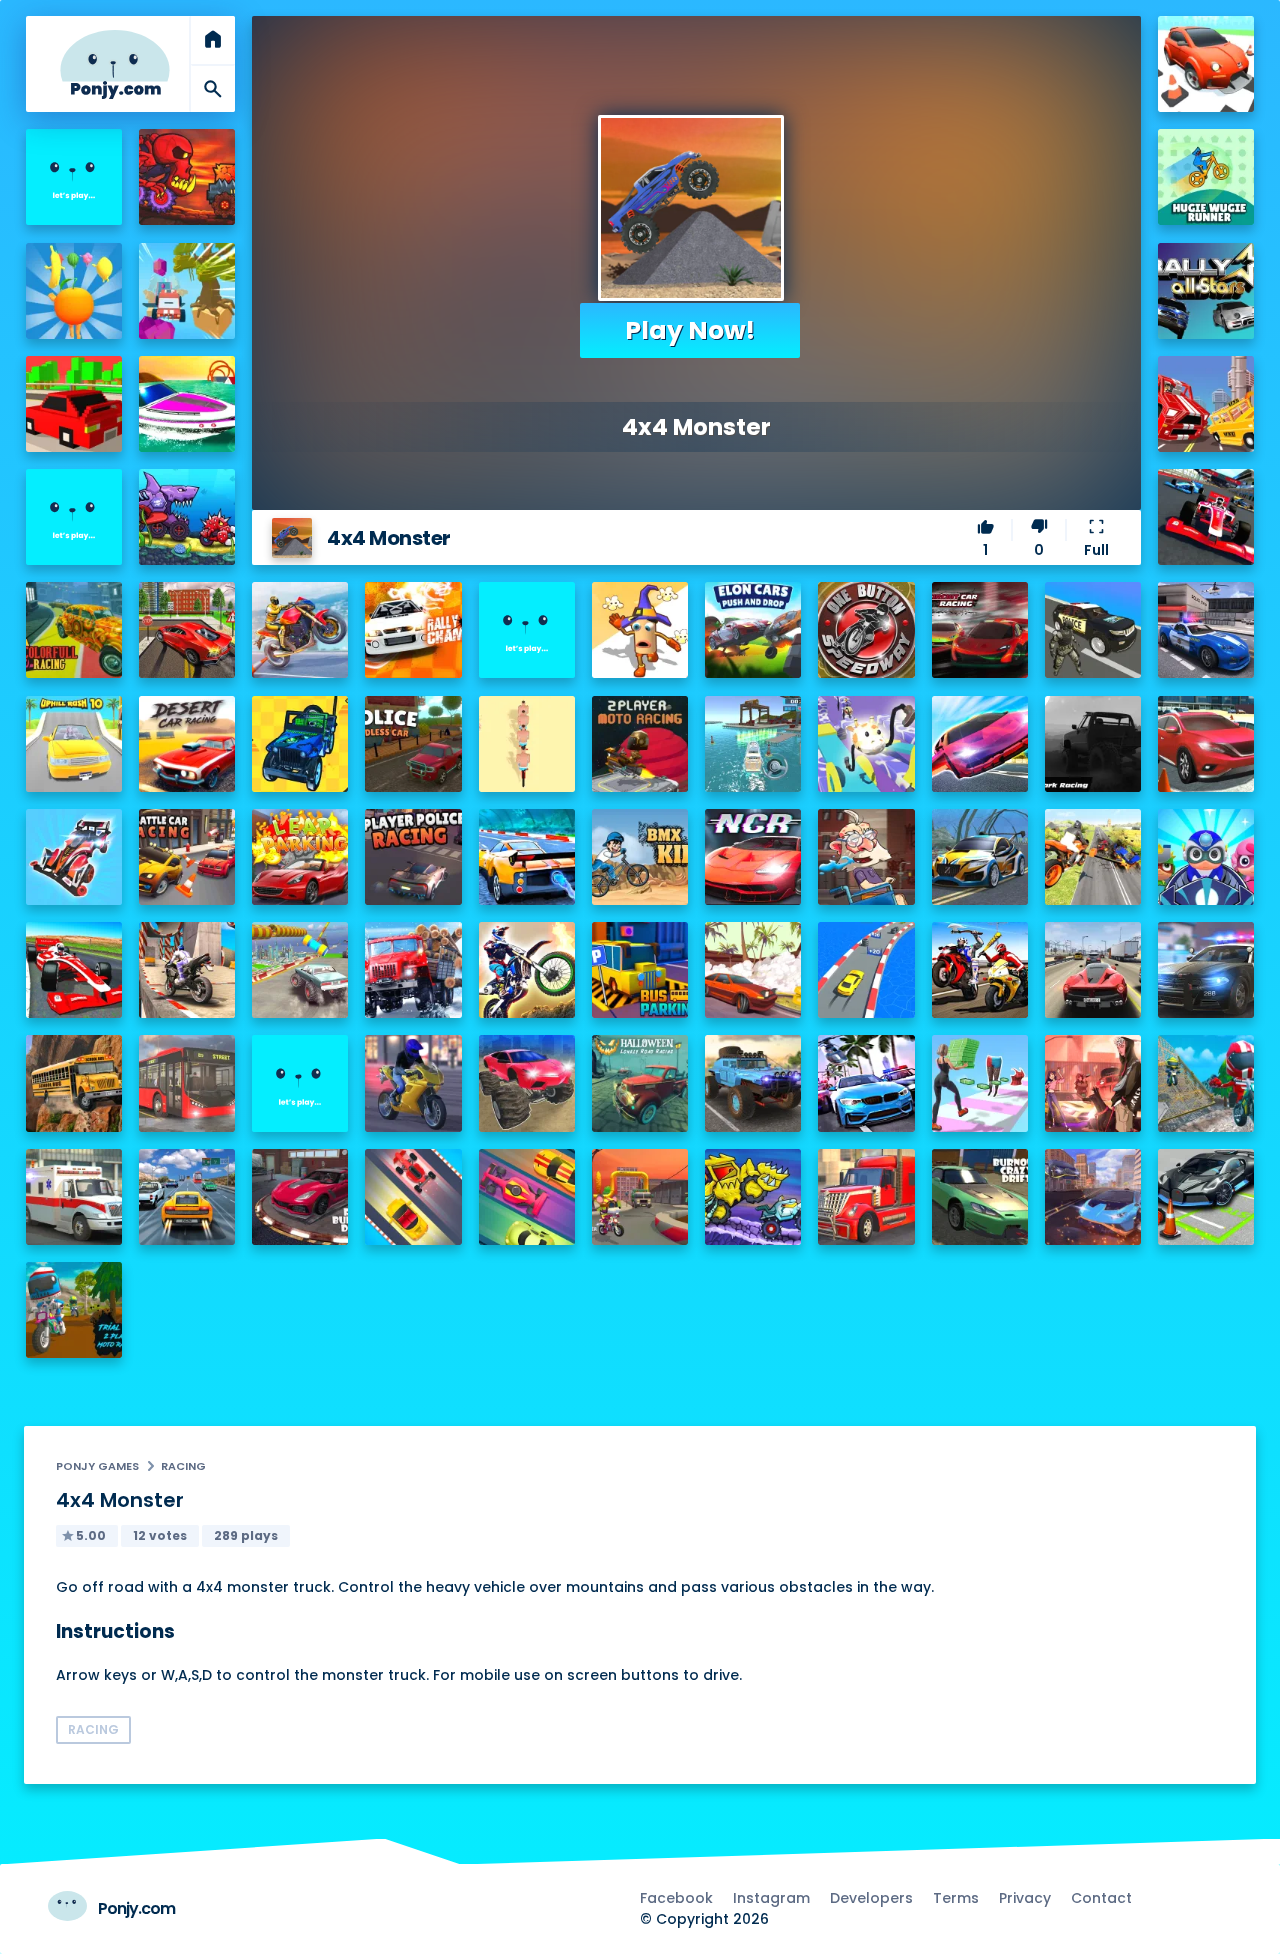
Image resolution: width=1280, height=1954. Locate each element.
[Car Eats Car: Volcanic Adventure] (187, 177)
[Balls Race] (74, 517)
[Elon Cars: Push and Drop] (753, 630)
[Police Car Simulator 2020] (1206, 630)
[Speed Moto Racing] (527, 630)
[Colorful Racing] (74, 630)
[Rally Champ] (413, 630)
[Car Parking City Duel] (1206, 1197)
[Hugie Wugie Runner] (1206, 177)
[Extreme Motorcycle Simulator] (413, 1083)
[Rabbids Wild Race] (300, 1083)
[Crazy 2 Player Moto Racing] (1206, 1083)
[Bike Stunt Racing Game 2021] (187, 970)
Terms (956, 1898)
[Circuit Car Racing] (980, 630)
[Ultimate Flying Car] (980, 744)
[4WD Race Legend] (74, 857)
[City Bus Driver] (187, 1083)
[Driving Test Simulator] (1206, 744)
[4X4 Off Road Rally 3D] (300, 744)
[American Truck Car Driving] (866, 1197)
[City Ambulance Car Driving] (74, 1197)
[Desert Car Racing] (187, 744)
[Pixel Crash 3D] (1206, 404)
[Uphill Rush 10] (74, 744)
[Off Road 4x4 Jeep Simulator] (753, 1083)
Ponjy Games (97, 1466)
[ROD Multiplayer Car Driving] (1093, 1083)
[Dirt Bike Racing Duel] (527, 970)
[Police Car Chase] (1093, 630)
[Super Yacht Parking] (753, 744)
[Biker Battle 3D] (980, 970)
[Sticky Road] (866, 857)
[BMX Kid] (640, 857)
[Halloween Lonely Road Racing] (640, 1083)
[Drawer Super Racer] (866, 744)
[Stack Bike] (527, 744)
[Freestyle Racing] (413, 1197)
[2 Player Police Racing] (413, 857)
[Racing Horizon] (866, 1083)
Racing (183, 1466)
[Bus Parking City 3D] (640, 970)
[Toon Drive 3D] (1206, 64)
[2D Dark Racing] (1093, 744)
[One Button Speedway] (866, 630)
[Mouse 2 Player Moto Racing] (640, 1197)
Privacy (1025, 1898)
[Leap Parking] (300, 857)
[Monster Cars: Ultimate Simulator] (527, 1083)
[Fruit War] (74, 291)
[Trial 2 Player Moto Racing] (74, 1310)
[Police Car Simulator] (1206, 970)
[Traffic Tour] (1093, 970)
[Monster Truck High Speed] (187, 291)
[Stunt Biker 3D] (300, 630)
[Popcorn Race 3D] (640, 630)
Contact (1101, 1898)
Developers (871, 1898)
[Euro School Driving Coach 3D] (74, 1083)
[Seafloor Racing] (980, 857)
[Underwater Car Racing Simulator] (527, 857)
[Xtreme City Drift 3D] (187, 630)
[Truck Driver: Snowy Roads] (413, 970)
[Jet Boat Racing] (187, 404)
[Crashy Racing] (74, 404)
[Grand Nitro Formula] (1206, 517)
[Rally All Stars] (1206, 291)
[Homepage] (115, 64)
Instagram (771, 1898)
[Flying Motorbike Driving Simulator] (1093, 857)
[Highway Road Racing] (187, 1197)
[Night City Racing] (753, 857)
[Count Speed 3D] (866, 970)
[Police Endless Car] (413, 744)
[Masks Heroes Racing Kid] (1206, 857)
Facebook (676, 1898)
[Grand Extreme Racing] (74, 970)
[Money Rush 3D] (980, 1083)
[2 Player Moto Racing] (640, 744)
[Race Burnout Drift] (300, 1197)
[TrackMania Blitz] (74, 177)
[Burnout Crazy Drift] (980, 1197)
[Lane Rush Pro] (527, 1197)
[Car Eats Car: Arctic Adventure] (753, 1197)
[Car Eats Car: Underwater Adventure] (187, 517)
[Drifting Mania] (753, 970)
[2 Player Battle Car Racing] (187, 857)
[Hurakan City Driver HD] (1093, 1197)
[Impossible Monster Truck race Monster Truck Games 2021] (300, 970)
